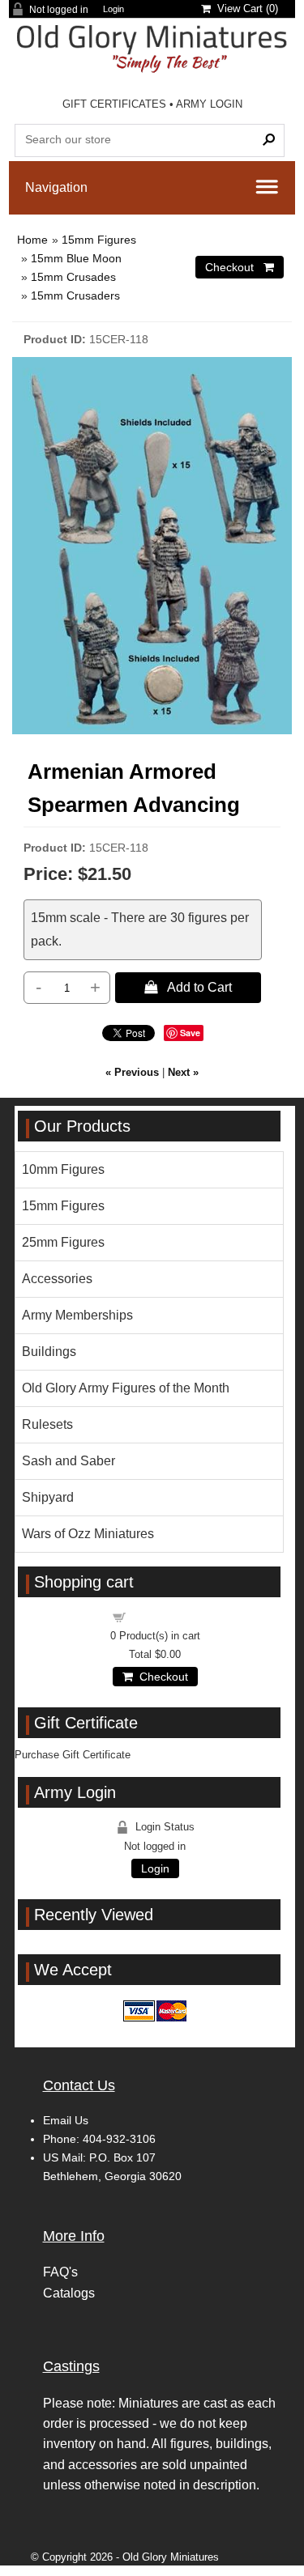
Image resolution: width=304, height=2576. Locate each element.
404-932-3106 (119, 2139)
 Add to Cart (188, 987)
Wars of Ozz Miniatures (88, 1534)
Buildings (49, 1352)
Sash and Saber (69, 1461)
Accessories (57, 1279)
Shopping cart (165, 1616)
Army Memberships (77, 1315)
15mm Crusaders (75, 295)
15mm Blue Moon (76, 258)
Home (32, 240)
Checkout (161, 1677)
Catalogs (69, 2293)
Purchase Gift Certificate (73, 1755)
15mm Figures (99, 240)
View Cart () (244, 9)
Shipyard (48, 1497)
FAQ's (60, 2272)
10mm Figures (63, 1169)
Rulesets (47, 1424)
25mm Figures (63, 1242)
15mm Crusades (73, 277)
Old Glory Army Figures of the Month (126, 1388)
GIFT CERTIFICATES (114, 104)
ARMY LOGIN (209, 104)
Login (113, 9)
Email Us (66, 2120)
